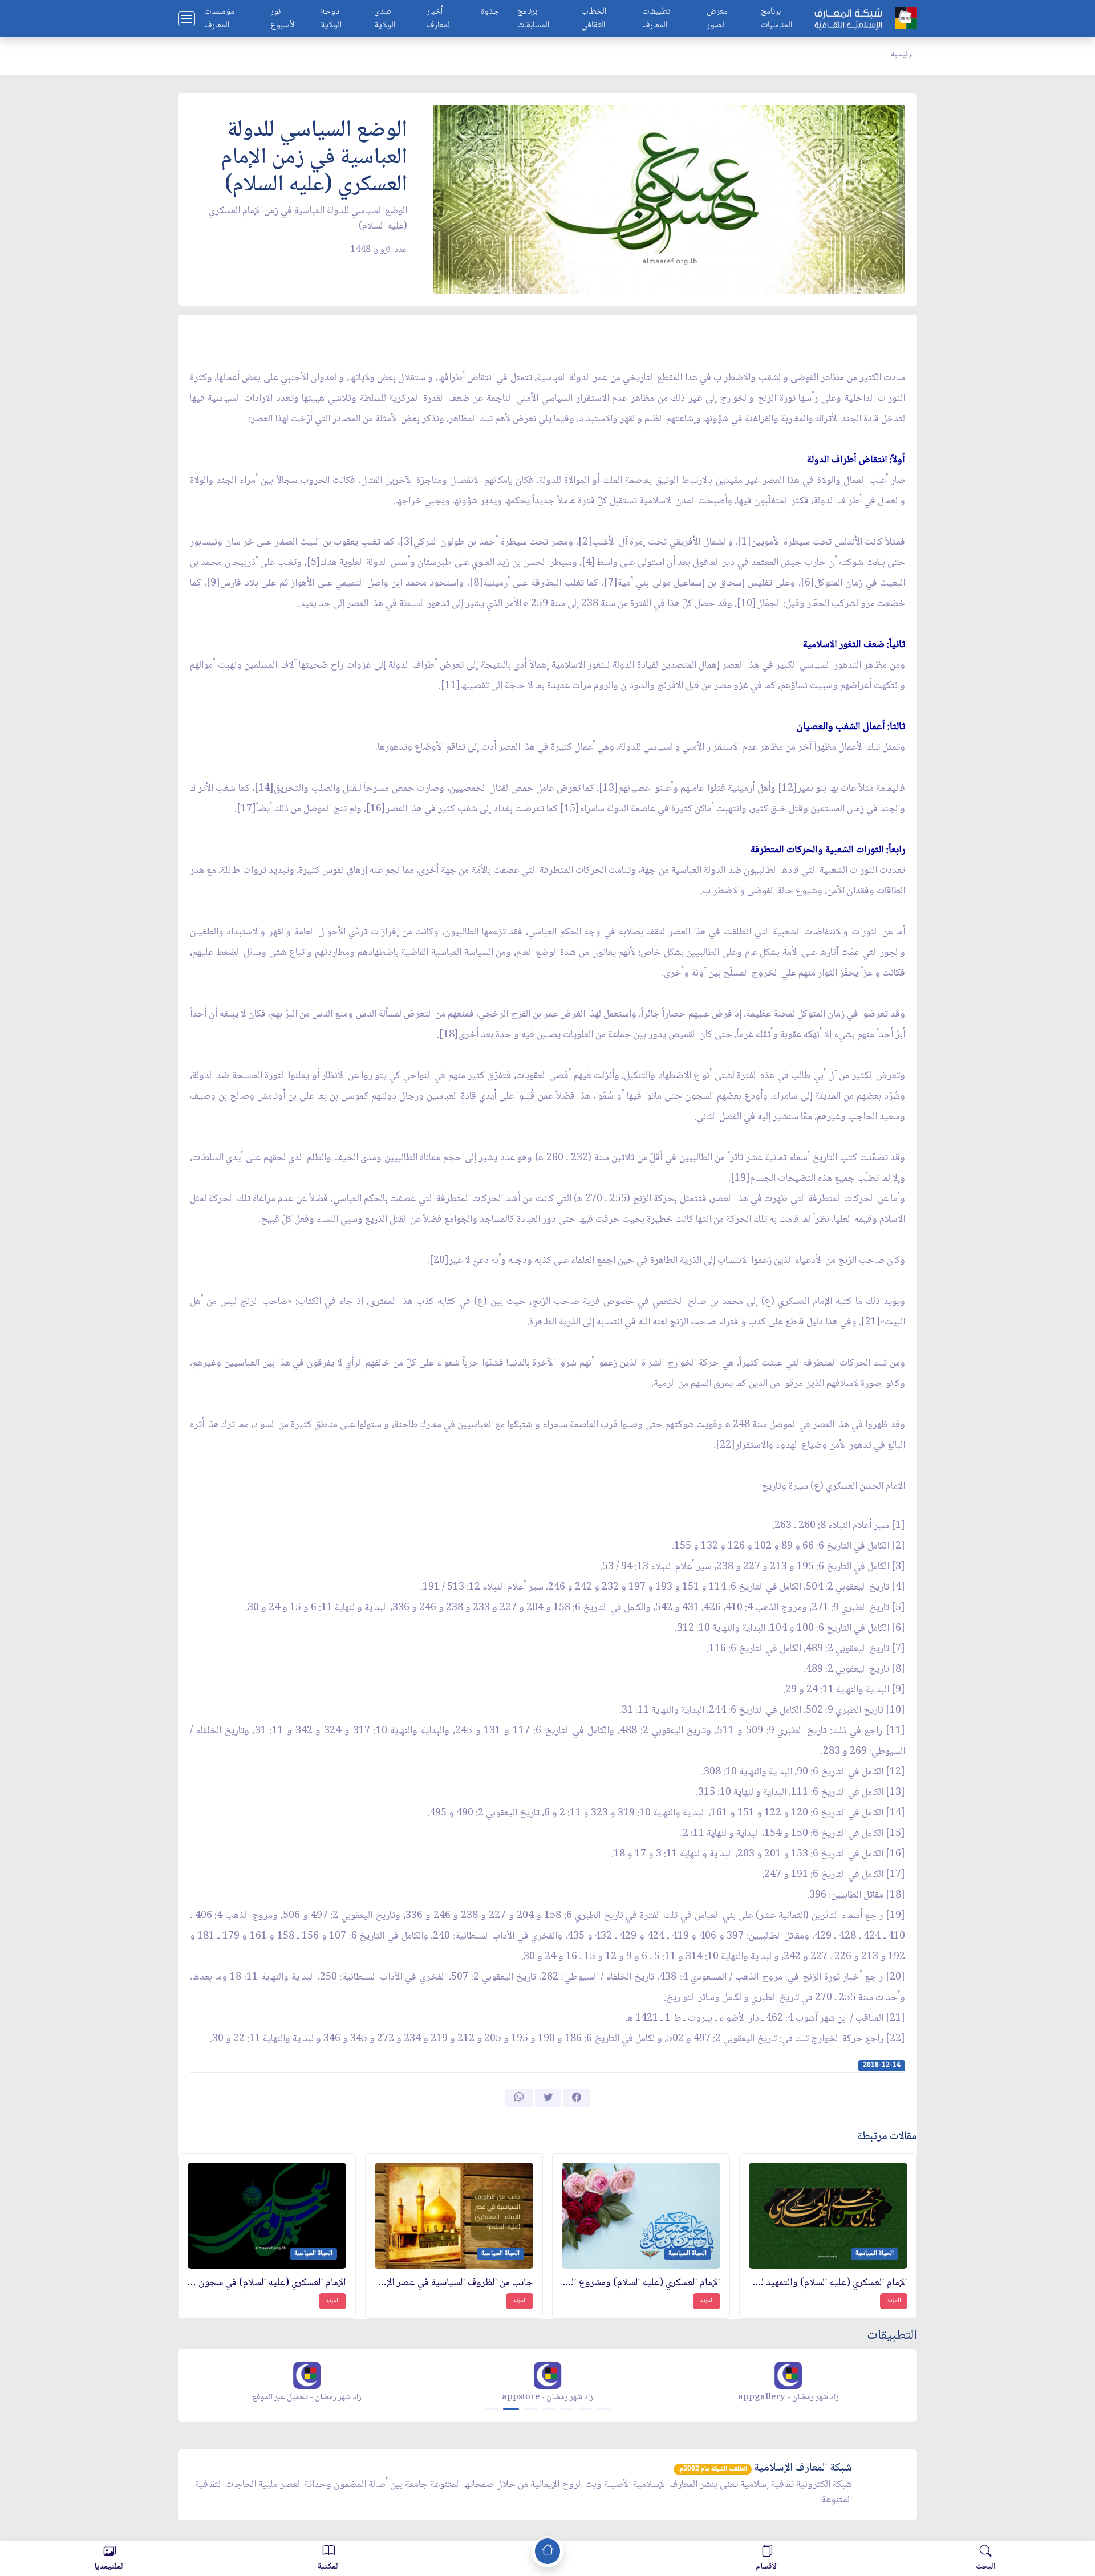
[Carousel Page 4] (549, 2409)
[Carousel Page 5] (567, 2409)
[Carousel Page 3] (530, 2409)
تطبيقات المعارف (656, 19)
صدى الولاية (385, 19)
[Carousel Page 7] (603, 2409)
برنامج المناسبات (776, 19)
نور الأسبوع (283, 19)
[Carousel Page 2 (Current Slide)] (511, 2409)
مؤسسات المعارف (219, 19)
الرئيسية (903, 55)
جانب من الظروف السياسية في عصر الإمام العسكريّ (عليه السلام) (454, 2283)
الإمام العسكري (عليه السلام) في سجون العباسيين (267, 2283)
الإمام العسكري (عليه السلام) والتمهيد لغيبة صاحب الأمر (828, 2283)
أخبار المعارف (439, 19)
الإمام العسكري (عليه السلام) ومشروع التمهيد (641, 2283)
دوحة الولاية (331, 19)
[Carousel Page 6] (585, 2409)
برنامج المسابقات (533, 19)
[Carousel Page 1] (492, 2409)
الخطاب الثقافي (594, 19)
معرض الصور (717, 19)
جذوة (490, 12)
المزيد (894, 2301)
